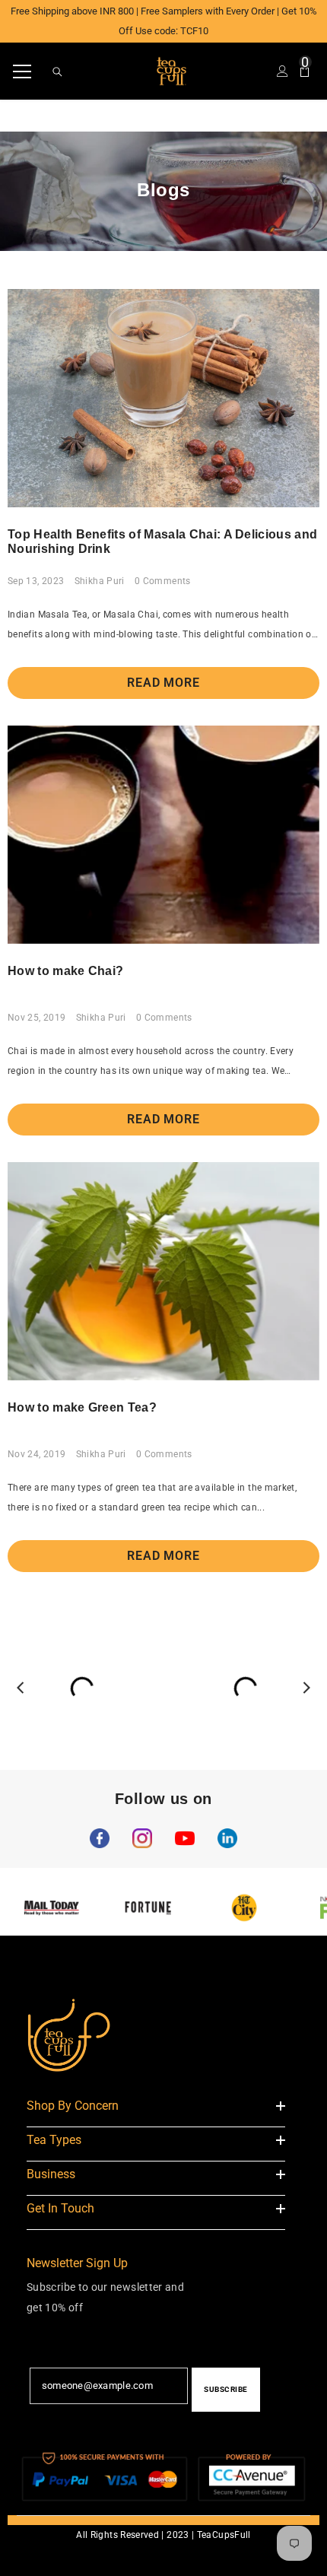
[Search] (57, 72)
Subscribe (226, 2389)
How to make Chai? (65, 971)
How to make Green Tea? (82, 1407)
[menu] (22, 71)
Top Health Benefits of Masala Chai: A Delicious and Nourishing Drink (162, 542)
